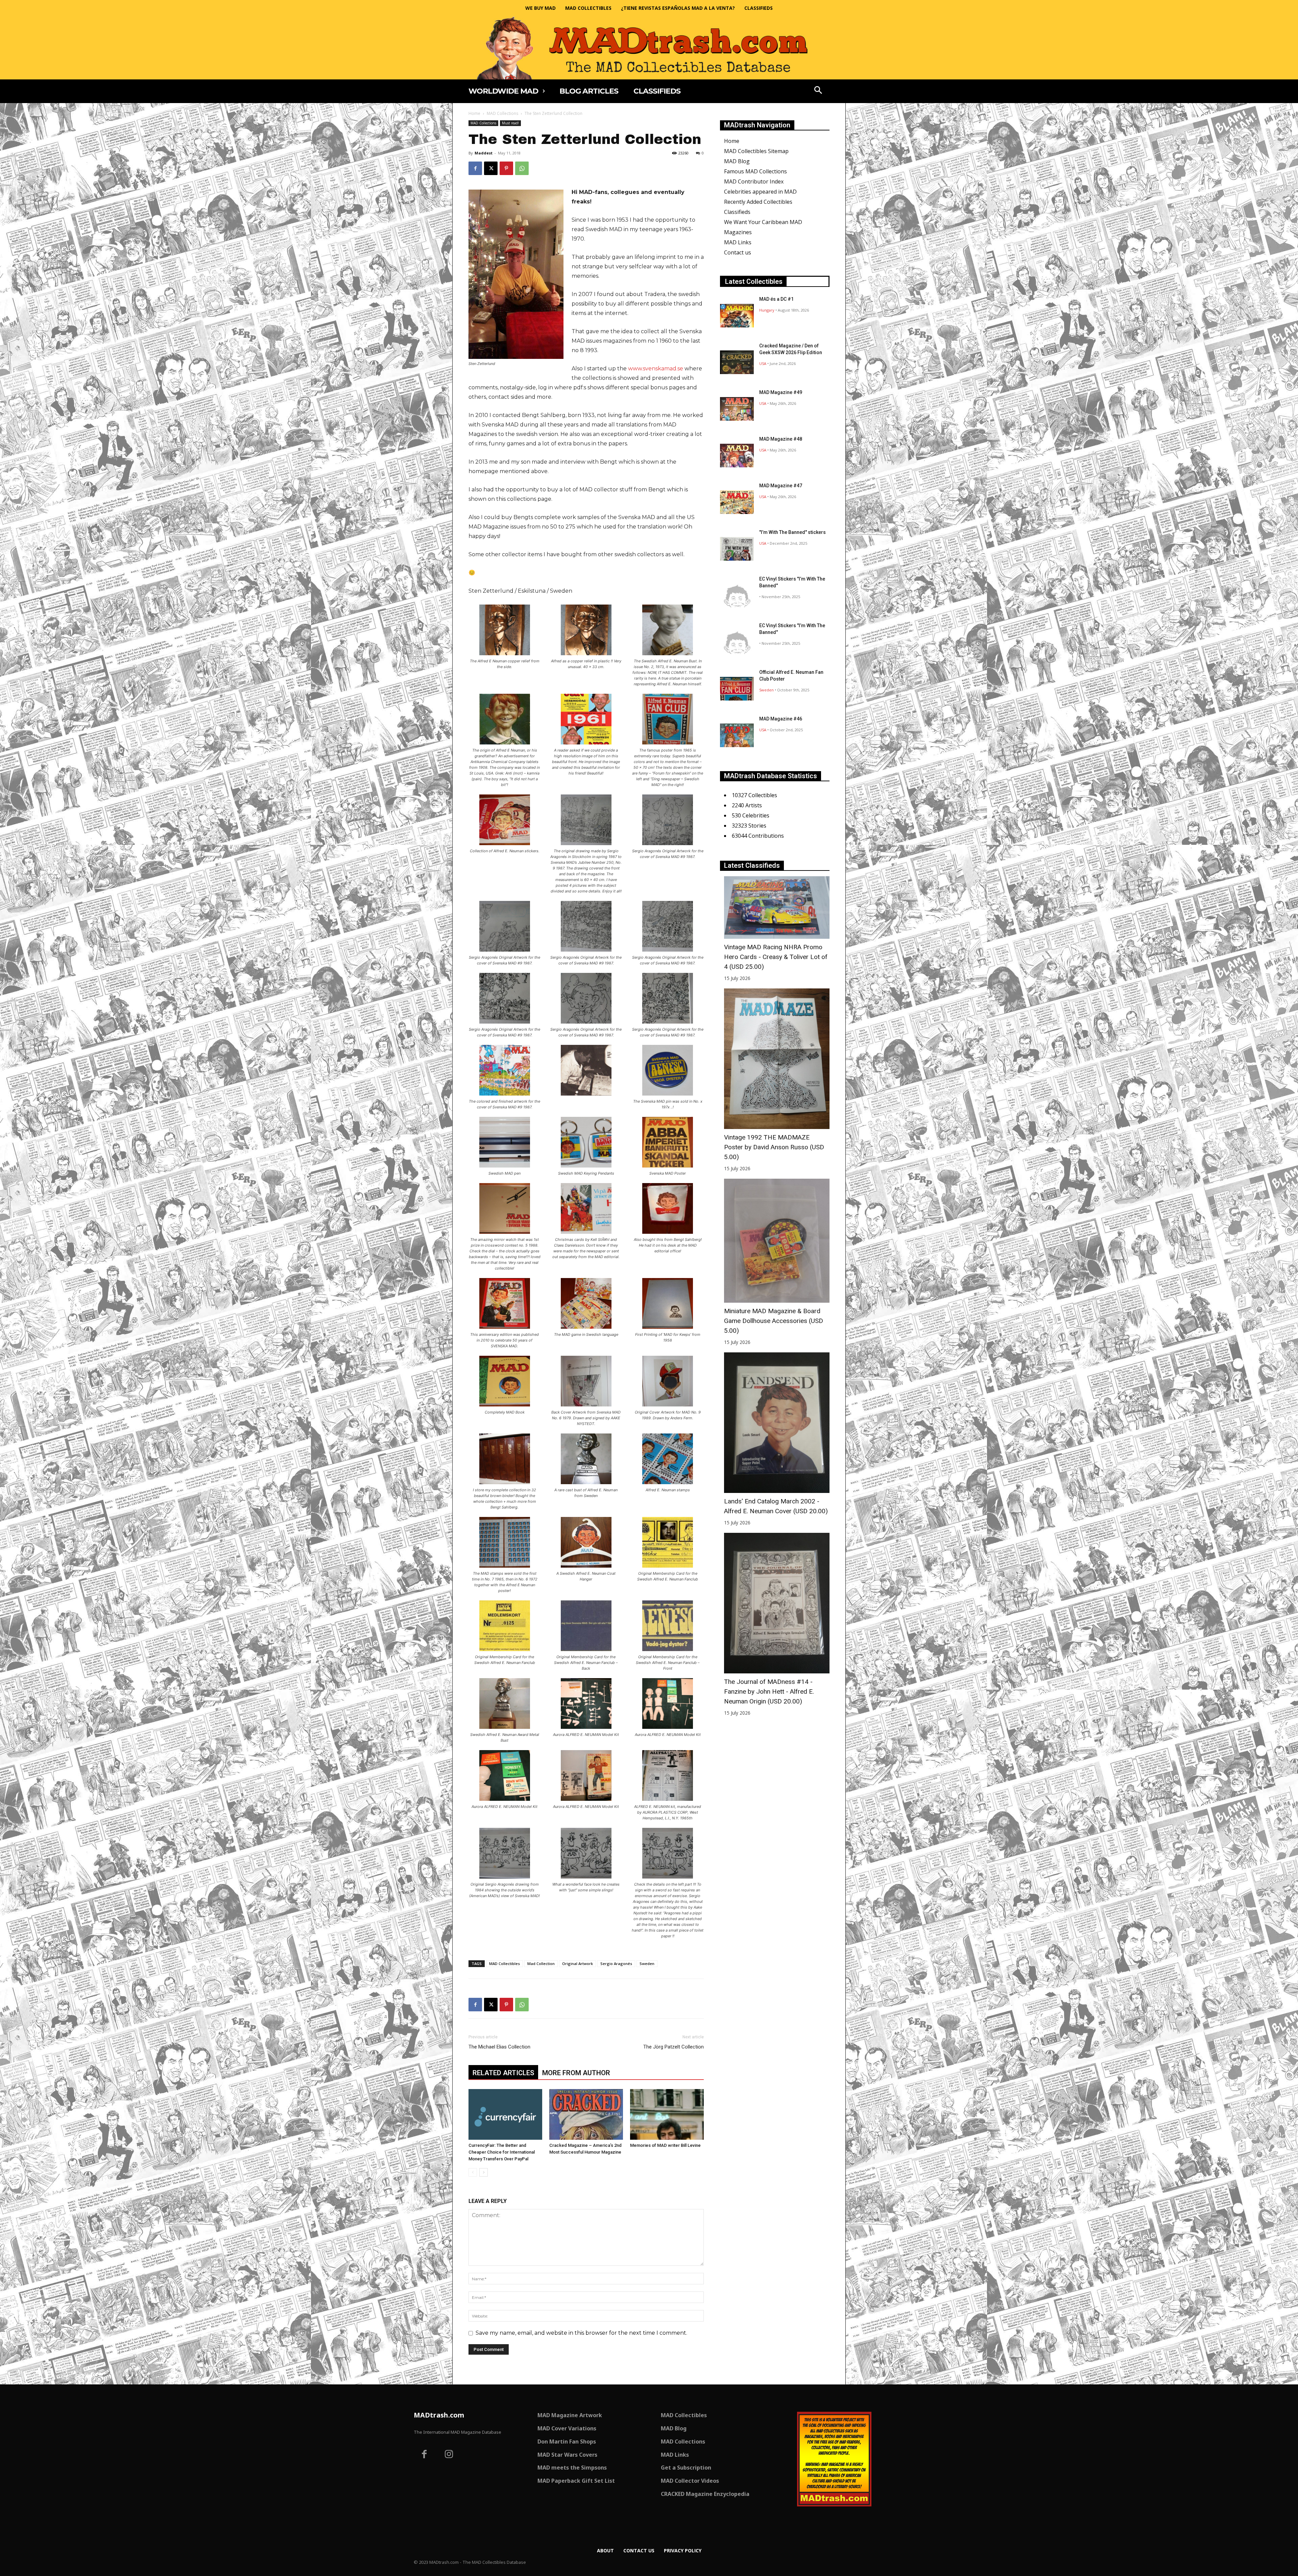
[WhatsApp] (522, 168)
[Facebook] (475, 168)
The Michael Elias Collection (499, 2047)
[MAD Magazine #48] (737, 456)
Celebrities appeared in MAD (760, 192)
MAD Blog (737, 161)
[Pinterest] (506, 168)
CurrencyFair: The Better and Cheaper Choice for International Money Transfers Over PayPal (502, 2152)
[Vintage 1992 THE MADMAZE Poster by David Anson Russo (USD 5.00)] (777, 1059)
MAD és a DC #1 (776, 299)
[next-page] (484, 2172)
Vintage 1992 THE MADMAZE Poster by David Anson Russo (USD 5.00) (774, 1147)
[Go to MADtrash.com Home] (649, 48)
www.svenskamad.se (656, 369)
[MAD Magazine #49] (737, 409)
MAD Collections (502, 113)
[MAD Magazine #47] (737, 502)
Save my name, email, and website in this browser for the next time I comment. (581, 2333)
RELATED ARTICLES (503, 2073)
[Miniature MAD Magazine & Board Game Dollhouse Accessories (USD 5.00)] (777, 1241)
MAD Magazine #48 (781, 439)
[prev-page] (473, 2172)
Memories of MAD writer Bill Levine (665, 2145)
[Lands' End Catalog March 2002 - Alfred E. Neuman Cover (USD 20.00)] (777, 1423)
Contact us (738, 252)
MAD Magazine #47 (781, 486)
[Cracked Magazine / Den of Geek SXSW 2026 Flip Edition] (737, 362)
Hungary (767, 310)
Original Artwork (578, 1964)
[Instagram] (449, 2455)
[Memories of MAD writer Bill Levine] (667, 2114)
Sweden (647, 1964)
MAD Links (738, 242)
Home (474, 113)
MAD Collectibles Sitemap (756, 151)
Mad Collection (541, 1964)
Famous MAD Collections (755, 171)
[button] (818, 91)
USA (763, 363)
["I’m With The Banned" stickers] (737, 549)
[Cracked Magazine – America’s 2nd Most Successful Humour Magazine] (586, 2114)
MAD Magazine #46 (781, 719)
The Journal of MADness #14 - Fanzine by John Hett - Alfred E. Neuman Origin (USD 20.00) (769, 1691)
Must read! (510, 123)
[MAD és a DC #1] (737, 316)
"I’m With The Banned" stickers (792, 532)
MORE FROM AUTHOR (576, 2073)
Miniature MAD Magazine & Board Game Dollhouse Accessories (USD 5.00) (774, 1321)
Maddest (484, 153)
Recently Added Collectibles (758, 202)
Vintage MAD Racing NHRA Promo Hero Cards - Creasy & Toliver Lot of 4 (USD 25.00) (776, 957)
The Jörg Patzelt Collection (674, 2047)
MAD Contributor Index (754, 181)
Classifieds (737, 212)
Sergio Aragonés (616, 1964)
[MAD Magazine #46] (737, 735)
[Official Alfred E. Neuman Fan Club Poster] (737, 689)
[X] (491, 168)
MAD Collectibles (504, 1964)
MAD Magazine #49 (781, 392)
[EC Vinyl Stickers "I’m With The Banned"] (737, 595)
